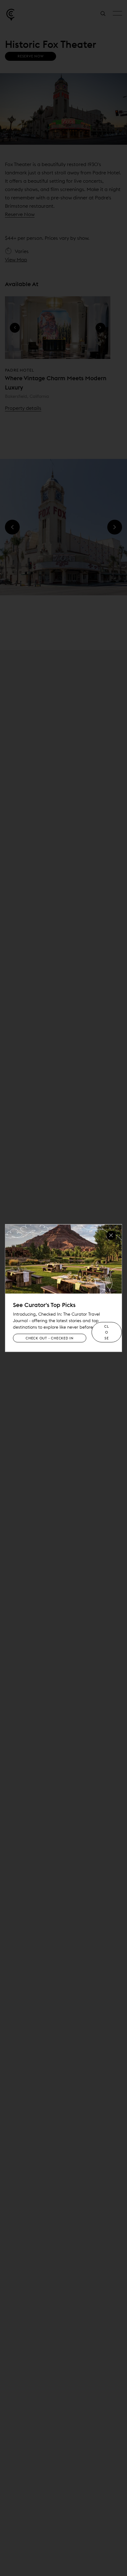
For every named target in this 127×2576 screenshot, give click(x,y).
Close (107, 1332)
